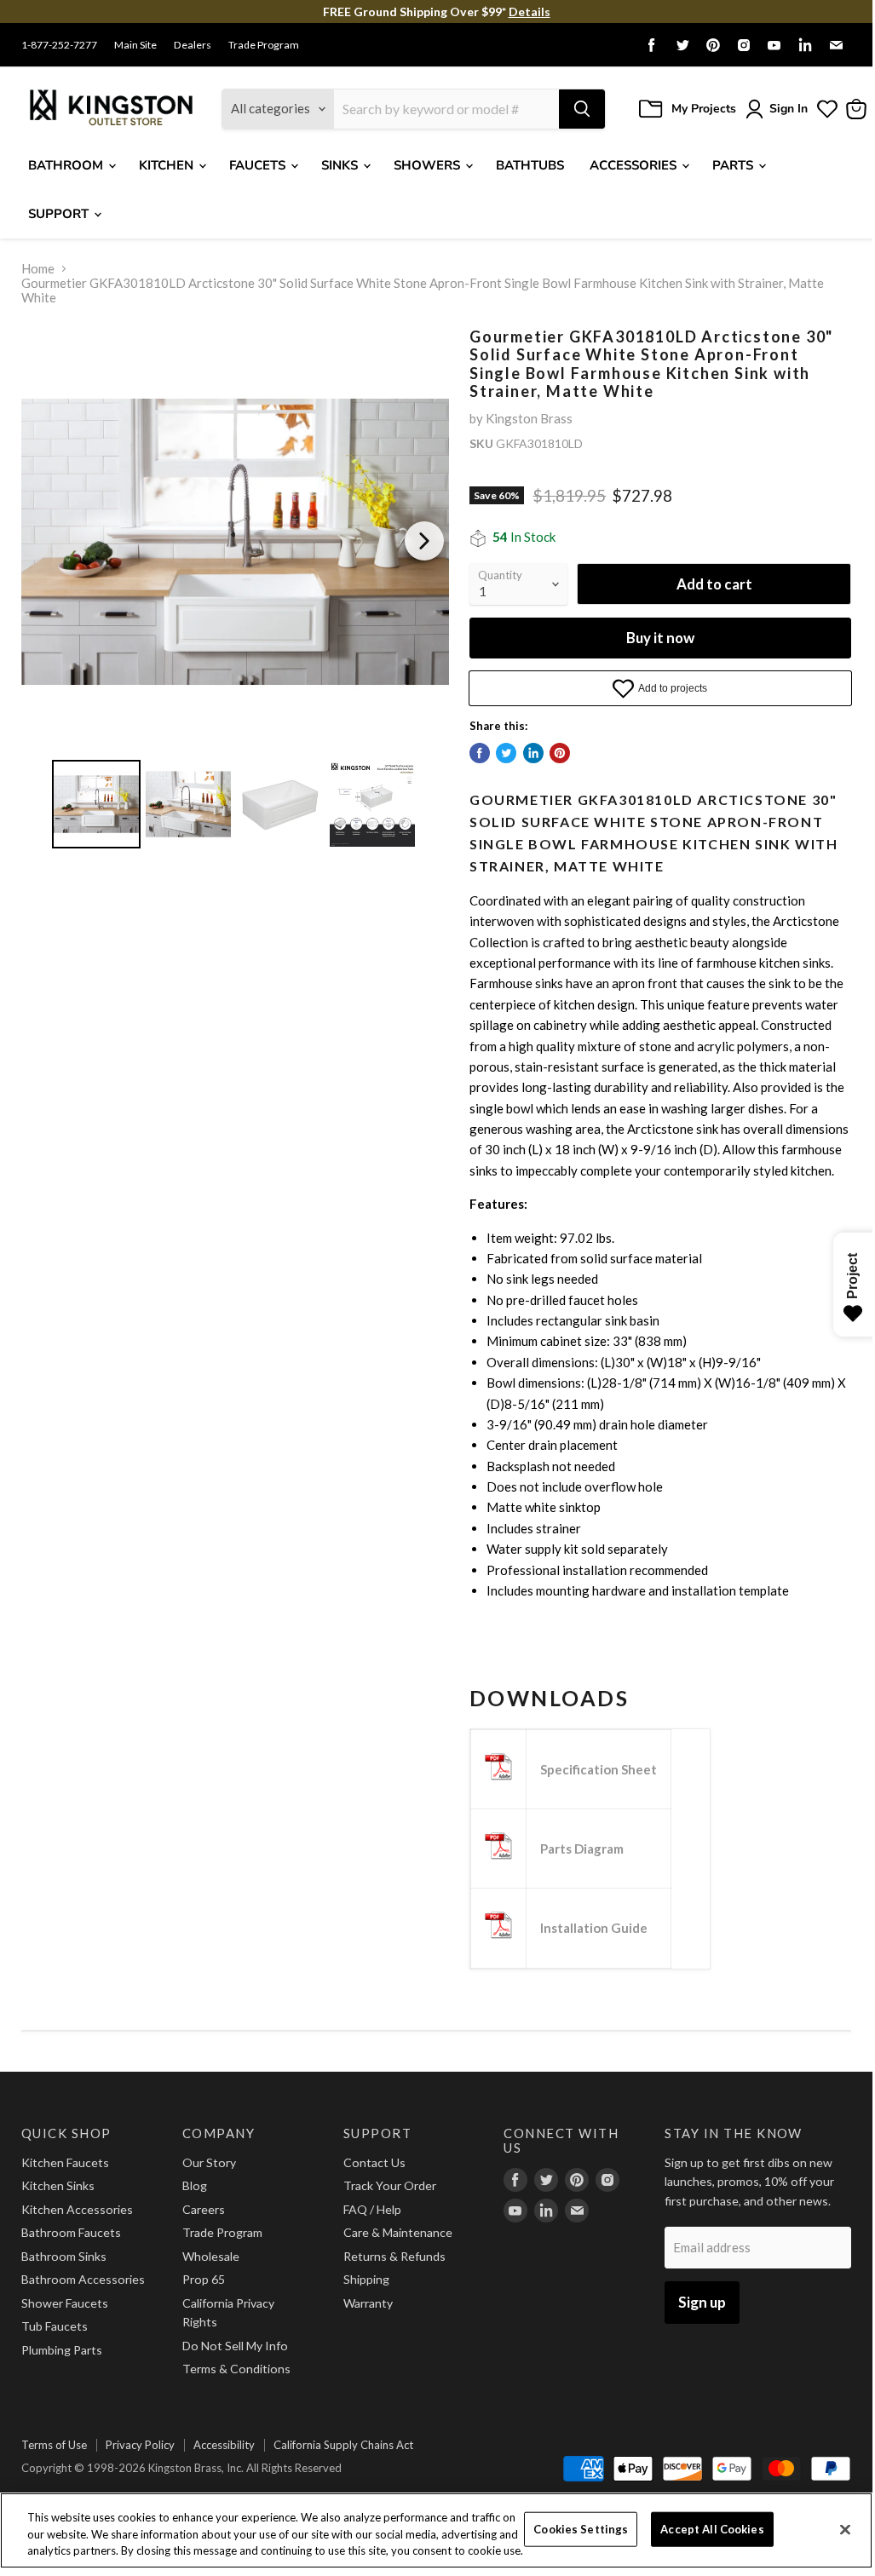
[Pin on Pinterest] (560, 753)
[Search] (582, 109)
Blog (195, 2185)
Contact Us (374, 2162)
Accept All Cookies (712, 2528)
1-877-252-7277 (59, 45)
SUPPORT (60, 214)
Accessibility (224, 2445)
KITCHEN (168, 165)
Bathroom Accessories (83, 2279)
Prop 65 (204, 2279)
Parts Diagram (582, 1849)
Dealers (193, 45)
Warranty (368, 2303)
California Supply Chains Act (343, 2445)
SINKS (341, 165)
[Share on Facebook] (480, 753)
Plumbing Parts (62, 2350)
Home (38, 269)
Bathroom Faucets (71, 2232)
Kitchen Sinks (58, 2185)
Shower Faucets (65, 2303)
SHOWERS (429, 165)
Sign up (702, 2302)
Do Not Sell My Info (235, 2346)
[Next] (424, 541)
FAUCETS (259, 165)
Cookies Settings (581, 2528)
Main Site (135, 45)
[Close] (845, 2529)
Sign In (789, 109)
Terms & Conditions (236, 2369)
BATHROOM (67, 165)
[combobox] (446, 109)
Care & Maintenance (398, 2232)
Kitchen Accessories (77, 2209)
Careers (204, 2209)
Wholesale (211, 2256)
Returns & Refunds (394, 2256)
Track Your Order (390, 2185)
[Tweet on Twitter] (506, 753)
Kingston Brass (529, 418)
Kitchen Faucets (65, 2162)
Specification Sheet (599, 1769)
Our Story (209, 2162)
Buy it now (660, 638)
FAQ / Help (372, 2209)
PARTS (734, 165)
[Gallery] (235, 591)
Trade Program (264, 45)
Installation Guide (594, 1928)
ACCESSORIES (635, 165)
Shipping (366, 2279)
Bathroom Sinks (64, 2256)
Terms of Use (54, 2445)
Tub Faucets (55, 2326)
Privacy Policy (140, 2445)
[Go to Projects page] (827, 109)
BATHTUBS (530, 165)
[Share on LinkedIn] (533, 753)
